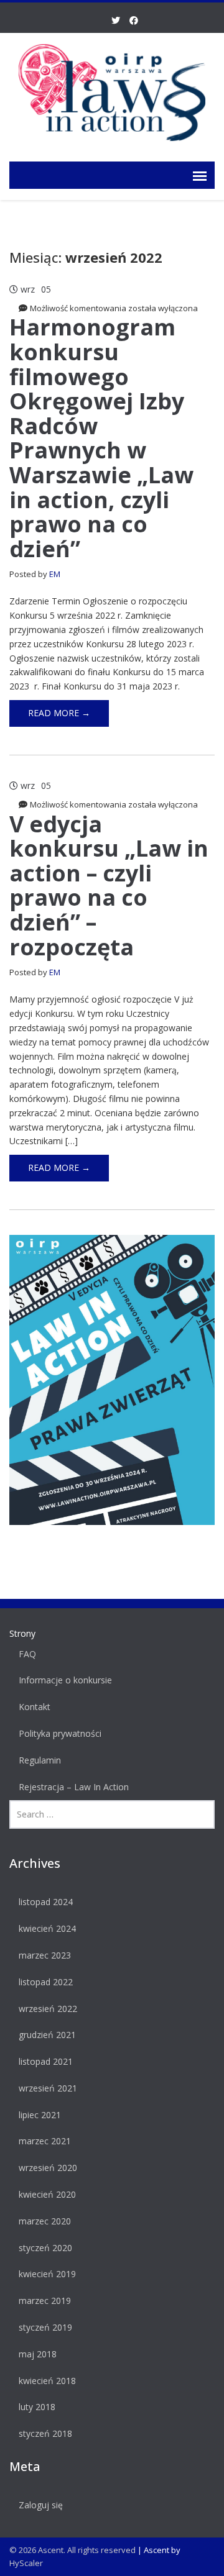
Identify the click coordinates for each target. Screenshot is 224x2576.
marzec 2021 (45, 2141)
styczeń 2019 (45, 2327)
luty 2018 (37, 2407)
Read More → (59, 713)
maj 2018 (38, 2354)
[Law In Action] (112, 90)
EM (55, 574)
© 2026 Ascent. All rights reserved (72, 2550)
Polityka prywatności (60, 1733)
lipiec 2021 (40, 2115)
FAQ (27, 1654)
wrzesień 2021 (48, 2088)
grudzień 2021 (47, 2035)
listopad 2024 (46, 1902)
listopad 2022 (46, 1982)
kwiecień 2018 (47, 2381)
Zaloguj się (41, 2505)
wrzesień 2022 (48, 2009)
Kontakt (35, 1707)
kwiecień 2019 (47, 2274)
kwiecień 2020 (47, 2194)
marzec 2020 (45, 2221)
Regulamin (40, 1760)
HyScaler (26, 2563)
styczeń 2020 (45, 2248)
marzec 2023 (45, 1955)
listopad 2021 (46, 2061)
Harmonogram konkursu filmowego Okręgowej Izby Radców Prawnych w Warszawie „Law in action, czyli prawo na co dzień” (101, 438)
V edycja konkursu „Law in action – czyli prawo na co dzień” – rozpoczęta (109, 885)
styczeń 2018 (45, 2433)
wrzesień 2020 (48, 2168)
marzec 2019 (45, 2301)
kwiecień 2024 (47, 1928)
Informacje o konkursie (65, 1680)
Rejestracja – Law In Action (74, 1787)
